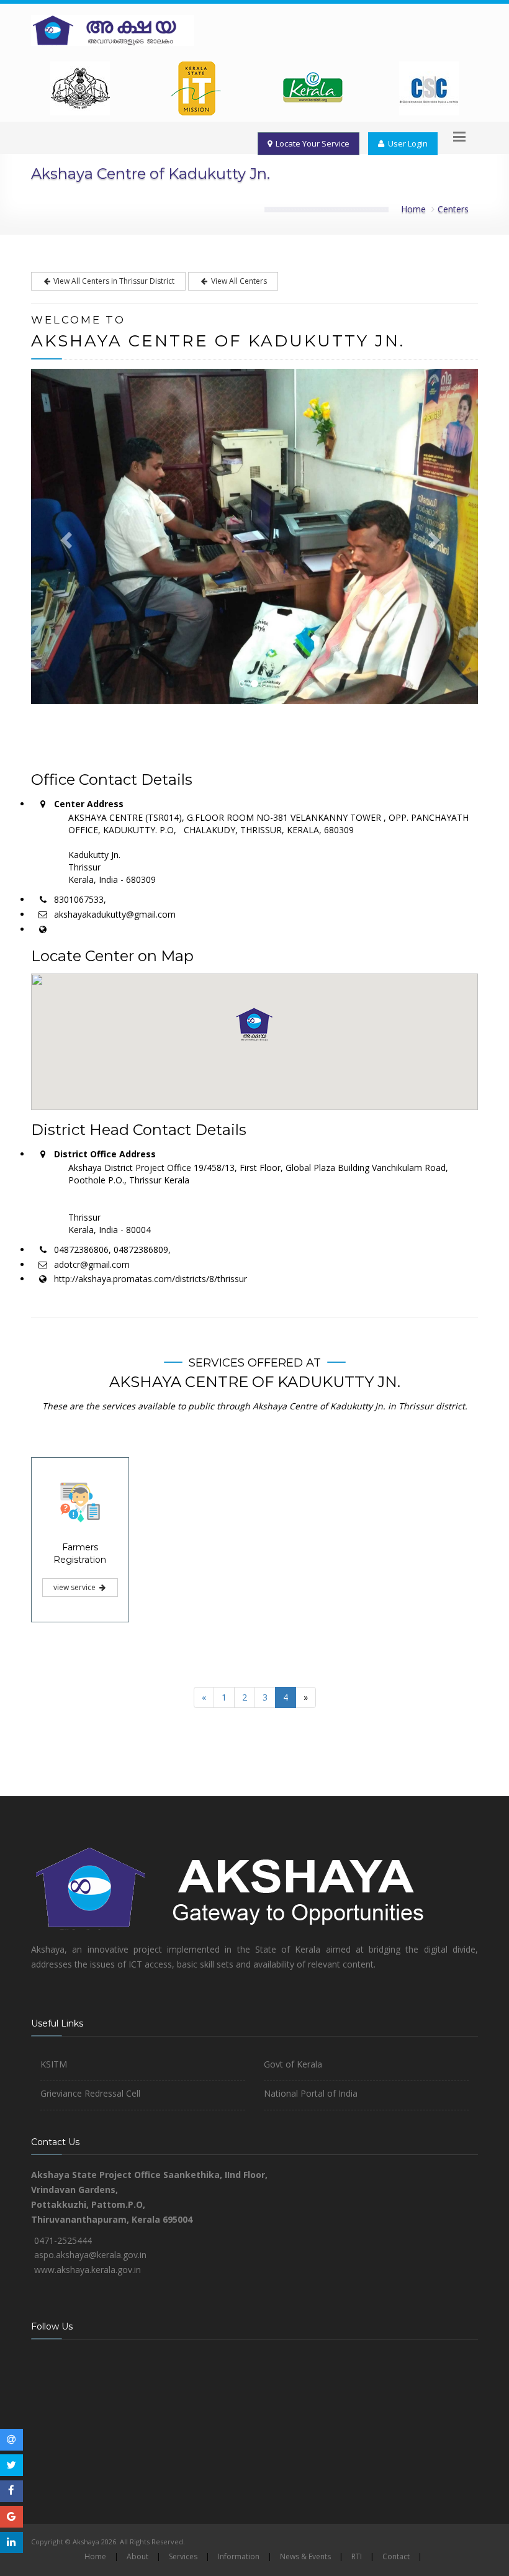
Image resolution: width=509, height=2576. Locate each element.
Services (183, 2556)
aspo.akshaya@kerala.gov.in (90, 2255)
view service (75, 1587)
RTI (357, 2556)
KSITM (54, 2064)
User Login (406, 143)
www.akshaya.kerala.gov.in (88, 2270)
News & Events (305, 2556)
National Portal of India (311, 2093)
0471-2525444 (63, 2240)
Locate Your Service (311, 143)
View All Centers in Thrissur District (113, 281)
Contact (396, 2556)
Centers (453, 209)
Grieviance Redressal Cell (90, 2093)
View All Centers (238, 281)
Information (239, 2556)
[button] (254, 1024)
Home (413, 209)
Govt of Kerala (293, 2064)
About (137, 2556)
